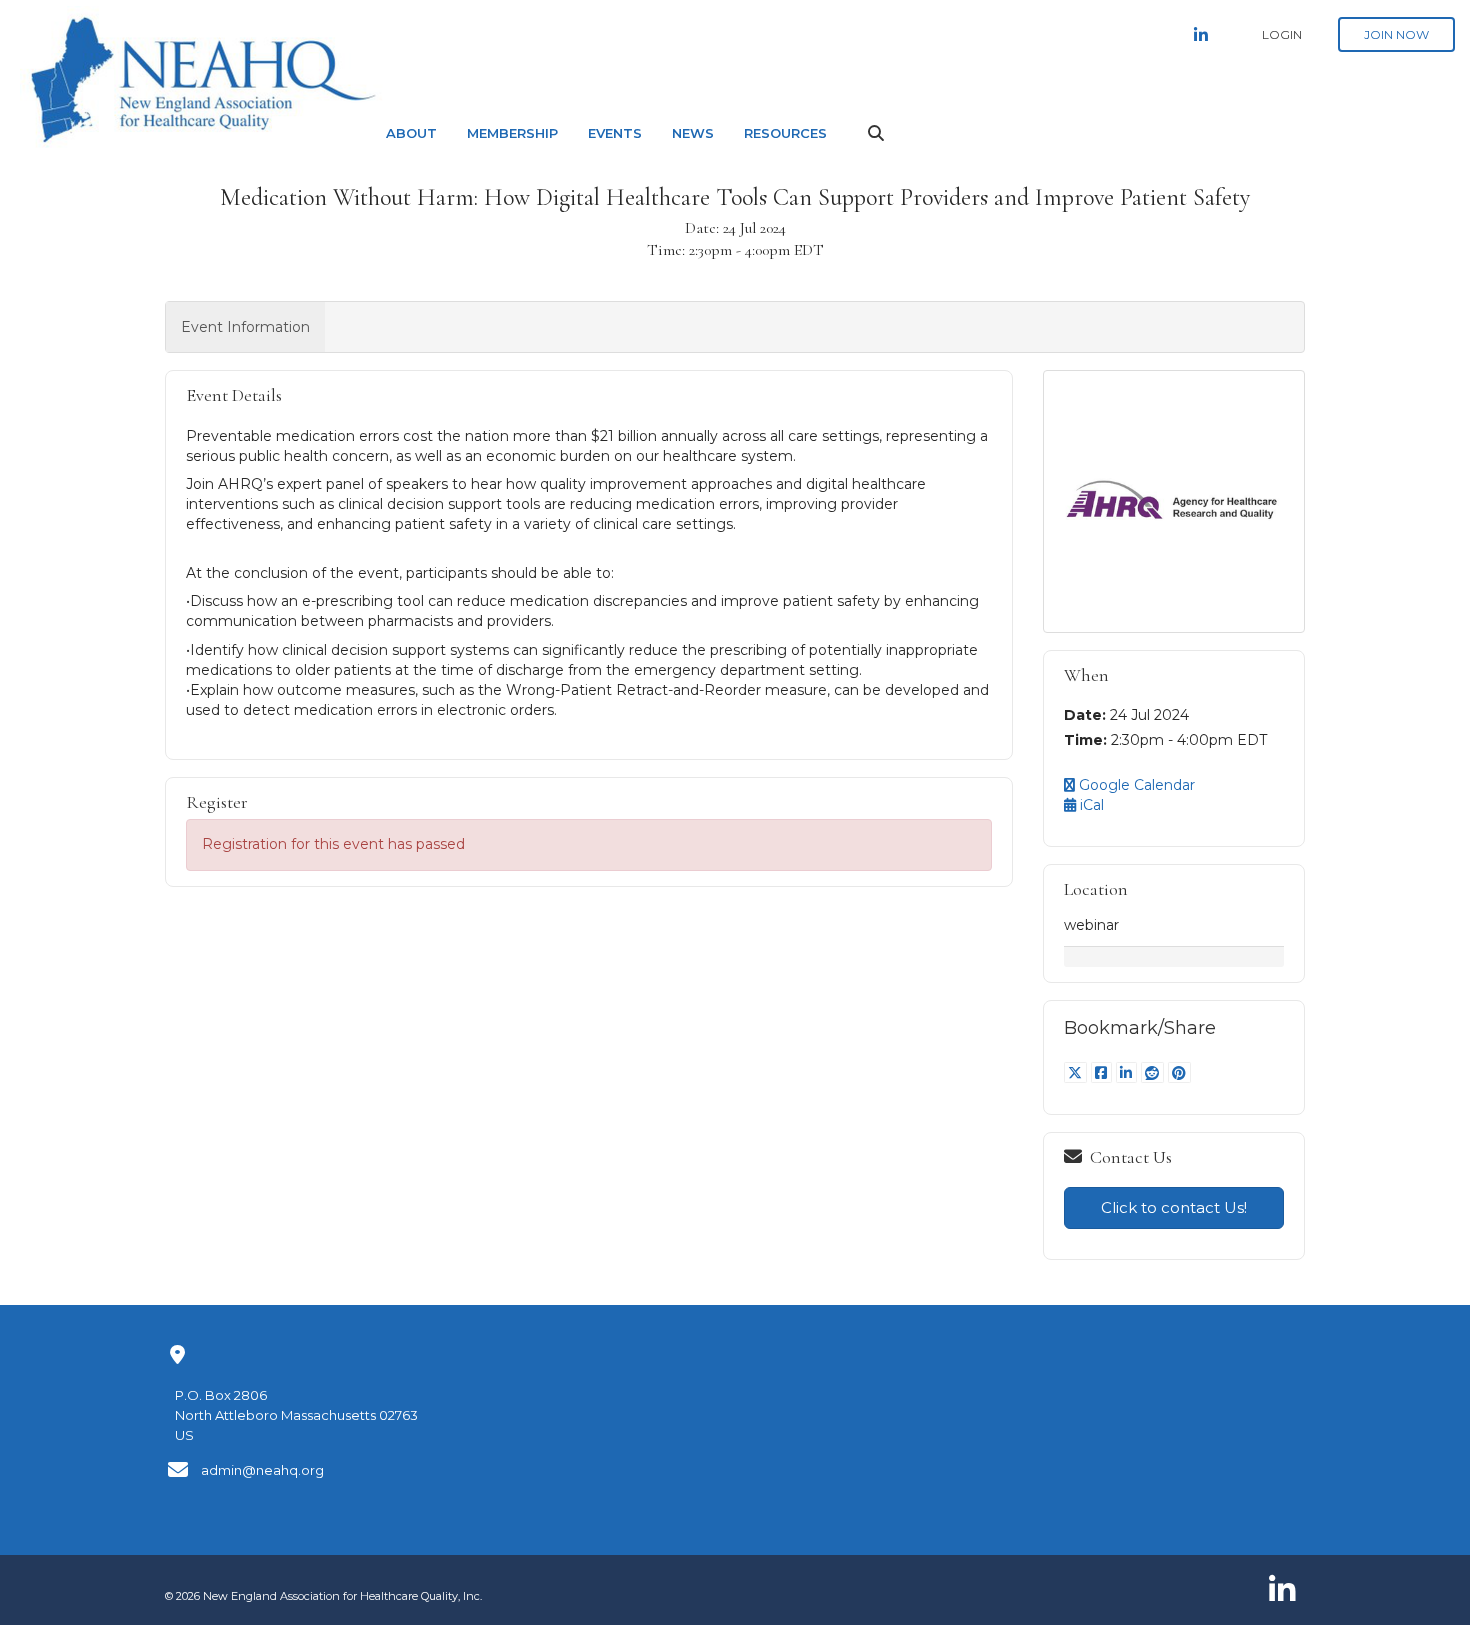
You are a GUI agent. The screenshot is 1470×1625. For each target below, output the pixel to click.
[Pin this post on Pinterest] (1179, 1073)
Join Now (1396, 34)
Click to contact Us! (1174, 1207)
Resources (785, 133)
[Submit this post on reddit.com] (1154, 1073)
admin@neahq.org (262, 1470)
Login (1282, 34)
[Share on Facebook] (1103, 1073)
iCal (1090, 805)
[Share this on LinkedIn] (1128, 1073)
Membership (512, 133)
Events (615, 133)
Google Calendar (1135, 785)
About (411, 133)
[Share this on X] (1077, 1073)
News (693, 133)
